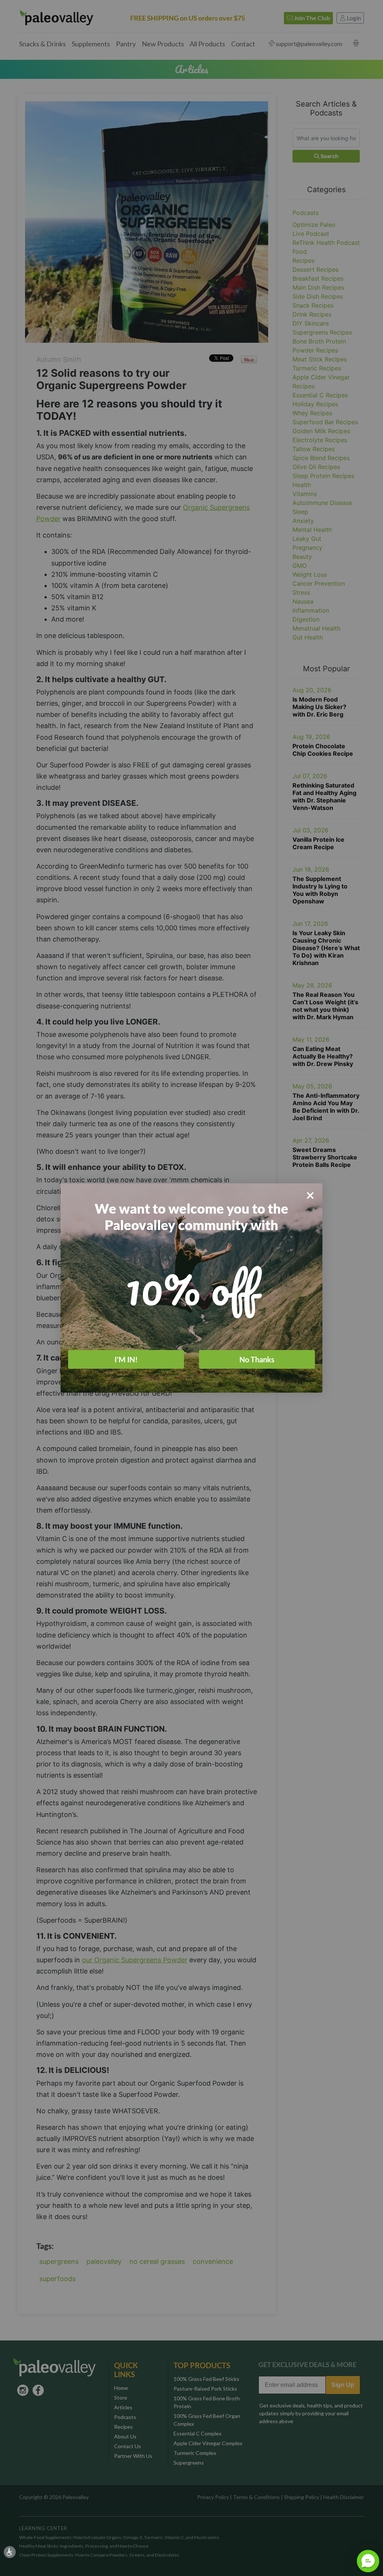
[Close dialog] (310, 1195)
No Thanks (257, 1359)
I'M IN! (126, 1359)
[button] (368, 2561)
